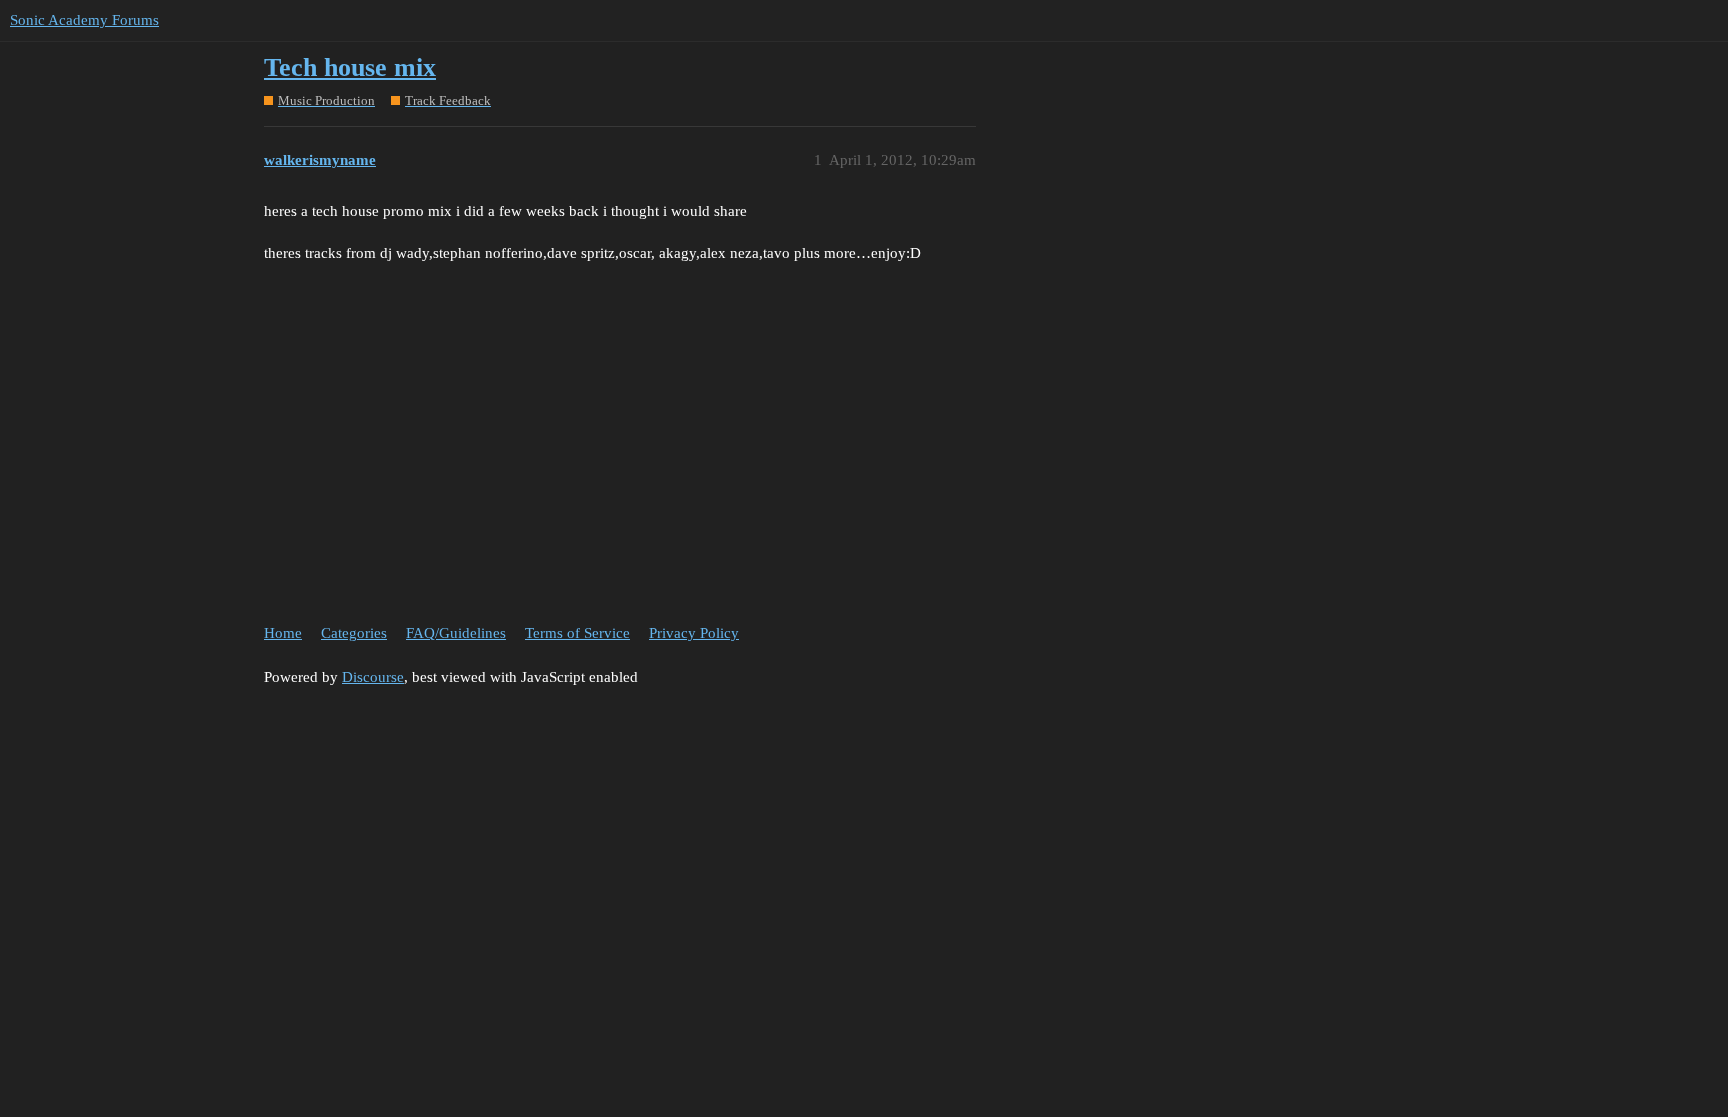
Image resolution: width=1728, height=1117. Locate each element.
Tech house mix (350, 67)
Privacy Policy (694, 633)
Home (283, 633)
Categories (354, 633)
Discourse (373, 677)
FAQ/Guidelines (456, 633)
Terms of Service (577, 633)
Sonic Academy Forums (84, 20)
